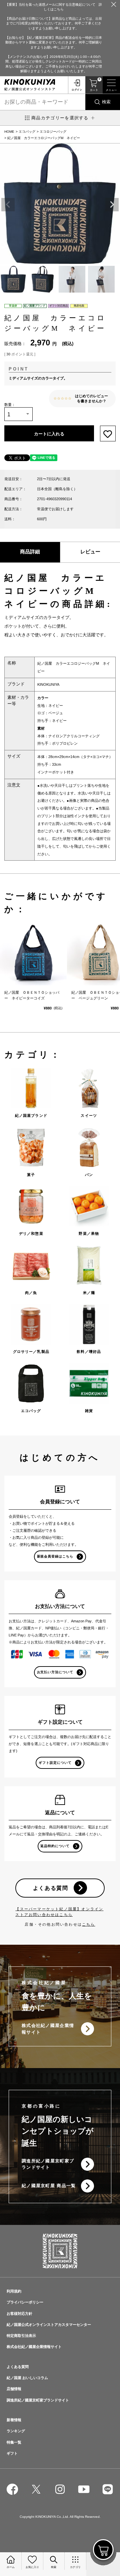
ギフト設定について (55, 1763)
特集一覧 (14, 2442)
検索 (106, 102)
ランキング (16, 2431)
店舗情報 (14, 2389)
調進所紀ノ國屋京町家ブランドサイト (48, 2164)
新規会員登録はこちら (55, 1556)
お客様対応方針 (19, 2314)
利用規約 (14, 2291)
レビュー (90, 552)
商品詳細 (30, 552)
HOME (9, 132)
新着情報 (14, 2420)
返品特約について (55, 1846)
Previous (8, 205)
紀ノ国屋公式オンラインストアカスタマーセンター (49, 2325)
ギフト (12, 2453)
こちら (89, 1924)
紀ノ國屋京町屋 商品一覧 (49, 2186)
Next (112, 205)
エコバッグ (27, 132)
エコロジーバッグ (53, 132)
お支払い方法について (55, 1672)
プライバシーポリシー (25, 2302)
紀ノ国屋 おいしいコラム (27, 2378)
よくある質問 (51, 1888)
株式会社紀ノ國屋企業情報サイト (48, 2029)
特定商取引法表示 (21, 2336)
